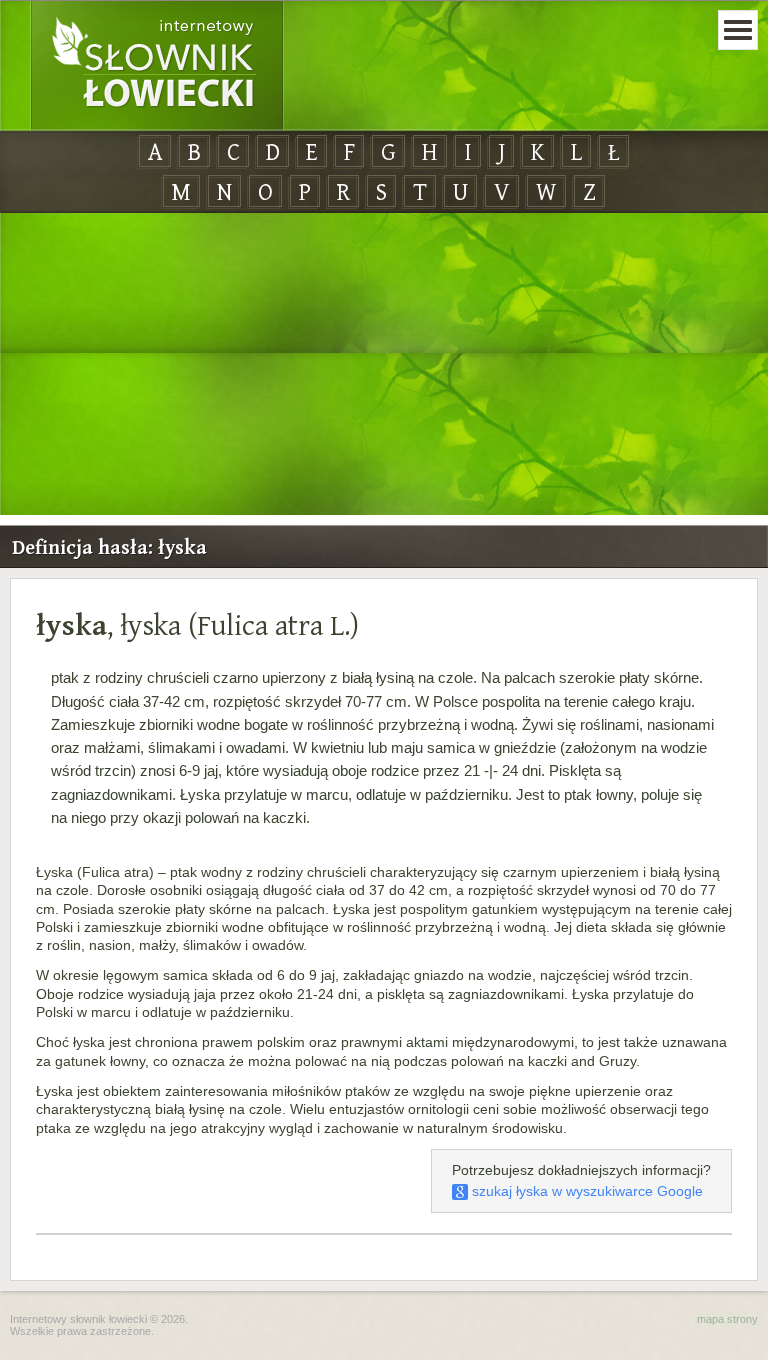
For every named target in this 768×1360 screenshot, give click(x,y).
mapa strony (727, 1319)
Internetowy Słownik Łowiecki (157, 66)
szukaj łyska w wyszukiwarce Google (585, 1191)
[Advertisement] (384, 365)
